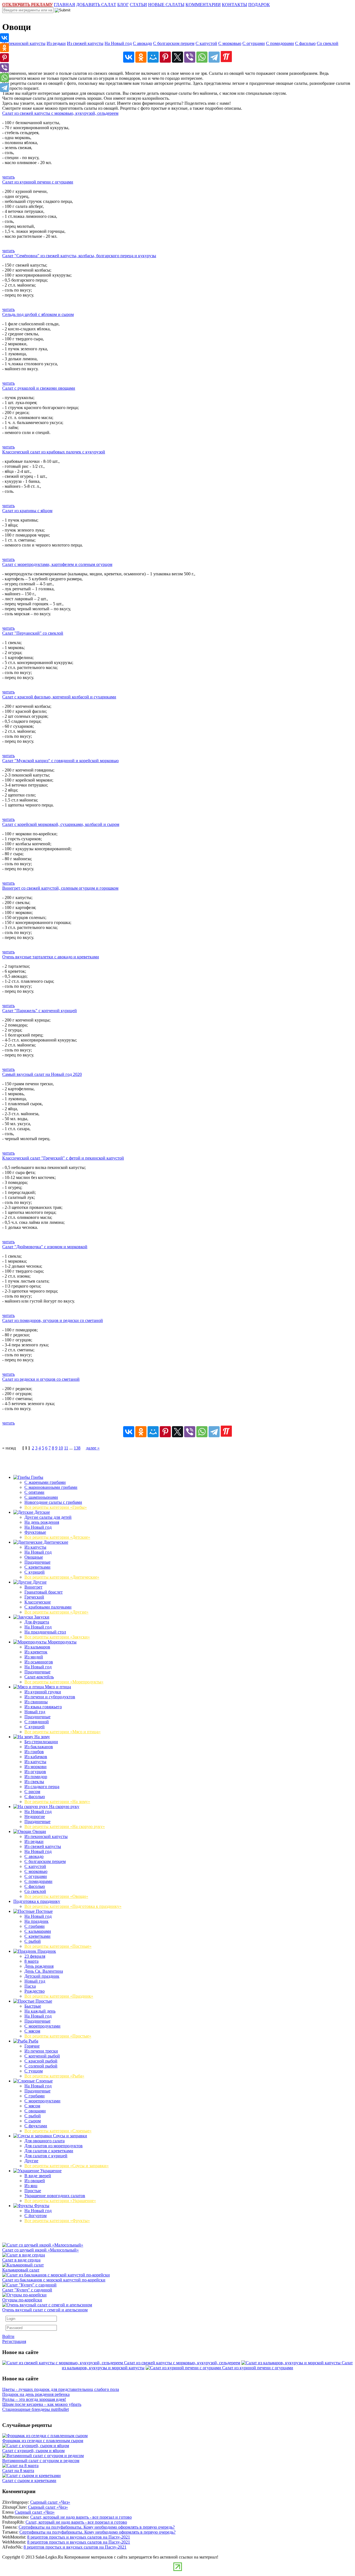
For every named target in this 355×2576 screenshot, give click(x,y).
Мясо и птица (57, 1687)
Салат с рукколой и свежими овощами (39, 388)
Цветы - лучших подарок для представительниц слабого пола (61, 2389)
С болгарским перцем (174, 43)
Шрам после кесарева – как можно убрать (42, 2404)
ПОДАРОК (259, 5)
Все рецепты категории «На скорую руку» (65, 1826)
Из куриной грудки (43, 1692)
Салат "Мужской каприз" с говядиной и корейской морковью (60, 761)
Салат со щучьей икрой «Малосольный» (40, 2250)
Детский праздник (42, 1976)
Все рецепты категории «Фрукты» (57, 2221)
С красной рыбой (41, 2061)
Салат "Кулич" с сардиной (27, 2290)
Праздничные (37, 1562)
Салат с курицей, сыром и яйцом (33, 2451)
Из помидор (36, 1777)
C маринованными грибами (51, 1487)
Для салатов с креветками (49, 2151)
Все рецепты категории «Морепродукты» (64, 1682)
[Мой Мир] (153, 57)
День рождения (39, 1966)
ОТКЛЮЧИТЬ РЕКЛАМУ (27, 5)
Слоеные (44, 2081)
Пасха (30, 1986)
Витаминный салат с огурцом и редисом (41, 2461)
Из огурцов (35, 1772)
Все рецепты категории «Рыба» (54, 2076)
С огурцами (254, 43)
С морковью (230, 43)
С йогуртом (35, 2216)
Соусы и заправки (69, 2136)
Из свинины (36, 1702)
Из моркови (35, 1767)
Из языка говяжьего (43, 1707)
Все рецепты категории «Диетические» (62, 1577)
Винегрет (33, 1587)
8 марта (31, 1961)
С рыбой (33, 1941)
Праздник (46, 1951)
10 (61, 1448)
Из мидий (34, 1657)
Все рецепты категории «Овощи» (56, 1896)
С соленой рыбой (41, 2066)
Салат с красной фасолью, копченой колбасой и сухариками (59, 697)
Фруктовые (35, 1532)
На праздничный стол (45, 1632)
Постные (44, 1911)
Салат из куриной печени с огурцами (38, 182)
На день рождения (42, 1522)
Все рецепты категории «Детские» (57, 1537)
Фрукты (41, 2206)
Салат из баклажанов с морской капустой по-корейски (54, 2280)
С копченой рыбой (42, 2056)
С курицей (35, 1572)
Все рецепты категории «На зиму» (57, 1802)
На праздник (36, 1921)
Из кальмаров (37, 1647)
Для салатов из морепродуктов (54, 2146)
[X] (177, 57)
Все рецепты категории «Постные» (58, 1946)
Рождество (35, 1991)
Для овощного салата (45, 2141)
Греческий (34, 1597)
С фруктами (36, 2126)
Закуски (41, 1617)
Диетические (55, 1542)
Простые (43, 2001)
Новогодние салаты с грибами (53, 1502)
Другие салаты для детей (48, 1517)
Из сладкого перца (42, 1787)
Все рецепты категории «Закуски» (57, 1637)
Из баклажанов (39, 1747)
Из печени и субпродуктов (50, 1697)
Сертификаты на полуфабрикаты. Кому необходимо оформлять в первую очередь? (97, 2527)
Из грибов (34, 1752)
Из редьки (56, 43)
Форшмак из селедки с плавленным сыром (43, 2441)
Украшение (50, 2171)
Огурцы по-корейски (22, 2300)
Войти (8, 2336)
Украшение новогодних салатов (55, 2196)
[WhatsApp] (202, 57)
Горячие (32, 2046)
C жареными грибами (45, 1482)
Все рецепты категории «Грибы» (56, 1507)
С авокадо (142, 43)
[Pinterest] (165, 57)
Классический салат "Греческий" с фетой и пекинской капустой (63, 1158)
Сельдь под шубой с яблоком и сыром (38, 314)
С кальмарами (38, 1931)
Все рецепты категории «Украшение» (60, 2201)
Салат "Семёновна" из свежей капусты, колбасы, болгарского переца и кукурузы (79, 256)
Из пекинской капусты (24, 43)
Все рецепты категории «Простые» (58, 2036)
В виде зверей (38, 2176)
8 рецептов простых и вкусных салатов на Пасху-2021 (79, 2537)
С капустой (206, 43)
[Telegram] (214, 57)
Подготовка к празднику (37, 1901)
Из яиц (31, 2186)
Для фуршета (37, 1622)
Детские (42, 1512)
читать (8, 177)
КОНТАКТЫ (234, 5)
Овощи (39, 1831)
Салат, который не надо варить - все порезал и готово (81, 2517)
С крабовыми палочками (48, 1607)
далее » (93, 1448)
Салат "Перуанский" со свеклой (33, 633)
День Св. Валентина (44, 1971)
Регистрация (14, 2341)
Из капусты (35, 1547)
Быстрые (33, 2006)
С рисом (32, 1792)
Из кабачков (36, 1757)
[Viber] (190, 57)
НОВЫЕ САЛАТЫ (166, 5)
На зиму (42, 1737)
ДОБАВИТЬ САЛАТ (96, 5)
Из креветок (36, 1652)
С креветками (37, 1567)
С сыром (33, 2121)
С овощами (35, 2111)
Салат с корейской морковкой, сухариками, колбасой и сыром (61, 824)
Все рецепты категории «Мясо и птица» (63, 1732)
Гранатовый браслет (44, 1592)
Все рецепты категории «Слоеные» (58, 2131)
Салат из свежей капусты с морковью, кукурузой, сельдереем (60, 113)
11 (66, 1448)
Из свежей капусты (85, 43)
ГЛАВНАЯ (64, 5)
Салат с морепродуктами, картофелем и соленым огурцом (57, 564)
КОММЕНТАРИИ (203, 5)
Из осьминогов (39, 1662)
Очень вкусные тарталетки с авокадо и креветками (51, 957)
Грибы (37, 1477)
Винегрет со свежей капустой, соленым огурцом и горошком (60, 888)
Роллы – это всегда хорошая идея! (34, 2399)
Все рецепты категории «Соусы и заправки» (67, 2166)
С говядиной (37, 1722)
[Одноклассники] (141, 57)
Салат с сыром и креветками (29, 2481)
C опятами (34, 1492)
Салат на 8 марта (18, 2471)
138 (77, 1448)
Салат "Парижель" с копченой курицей (40, 1011)
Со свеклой (328, 43)
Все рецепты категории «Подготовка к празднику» (73, 1906)
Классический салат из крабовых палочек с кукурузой (54, 452)
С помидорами (280, 43)
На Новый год (118, 43)
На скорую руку (64, 1807)
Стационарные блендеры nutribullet (35, 2409)
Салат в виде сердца (21, 2260)
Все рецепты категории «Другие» (56, 1612)
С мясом (32, 2031)
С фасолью (305, 43)
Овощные (34, 1557)
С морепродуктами (42, 2026)
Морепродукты (62, 1642)
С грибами (35, 1926)
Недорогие (35, 1817)
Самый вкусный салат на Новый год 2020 (42, 1074)
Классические (38, 1602)
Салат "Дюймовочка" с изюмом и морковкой (45, 1247)
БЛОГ (123, 5)
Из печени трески (41, 2051)
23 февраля (35, 1956)
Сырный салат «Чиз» (50, 2502)
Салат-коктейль (39, 1677)
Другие (39, 1582)
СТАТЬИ (138, 5)
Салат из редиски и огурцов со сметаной (41, 1379)
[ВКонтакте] (129, 57)
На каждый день (40, 2011)
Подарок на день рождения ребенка (36, 2394)
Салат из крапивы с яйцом (27, 511)
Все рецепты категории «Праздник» (59, 1996)
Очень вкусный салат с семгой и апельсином (45, 2310)
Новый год (35, 1712)
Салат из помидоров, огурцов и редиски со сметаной (53, 1320)
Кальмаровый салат (21, 2270)
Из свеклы (34, 1782)
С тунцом (34, 2071)
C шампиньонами (41, 1497)
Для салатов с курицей (46, 2156)
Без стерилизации (41, 1742)
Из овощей (35, 2181)
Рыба (33, 2041)
